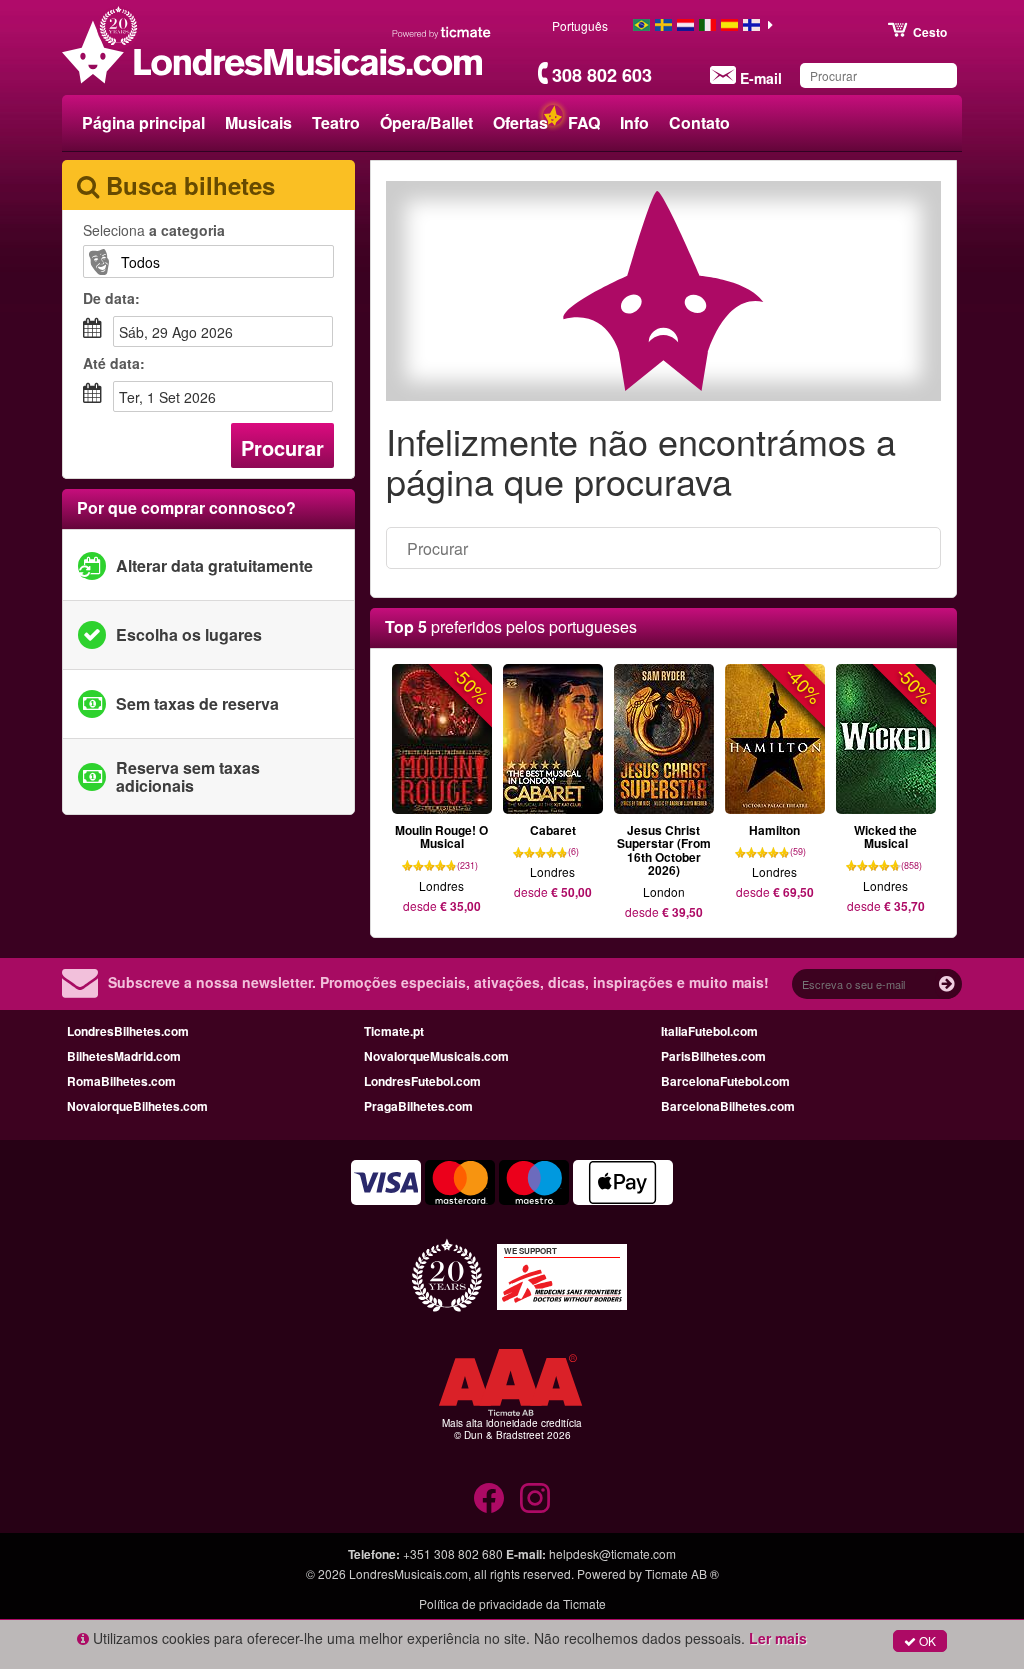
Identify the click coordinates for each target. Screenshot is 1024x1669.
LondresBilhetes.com (128, 1031)
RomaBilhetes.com (121, 1081)
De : (111, 298)
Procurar (282, 447)
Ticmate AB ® (682, 1573)
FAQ (584, 122)
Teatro (336, 122)
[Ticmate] (442, 32)
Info (634, 122)
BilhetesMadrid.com (124, 1056)
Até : (114, 363)
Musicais (258, 122)
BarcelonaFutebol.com (725, 1081)
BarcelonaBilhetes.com (728, 1106)
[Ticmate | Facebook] (489, 1498)
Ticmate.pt (394, 1031)
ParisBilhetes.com (713, 1056)
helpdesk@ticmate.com (612, 1553)
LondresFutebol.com (422, 1081)
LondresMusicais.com (408, 1573)
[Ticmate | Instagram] (535, 1498)
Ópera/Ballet (426, 122)
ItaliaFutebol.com (709, 1031)
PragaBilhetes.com (418, 1106)
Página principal (143, 122)
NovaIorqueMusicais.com (436, 1056)
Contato (699, 122)
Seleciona (154, 230)
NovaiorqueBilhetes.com (137, 1106)
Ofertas (520, 122)
